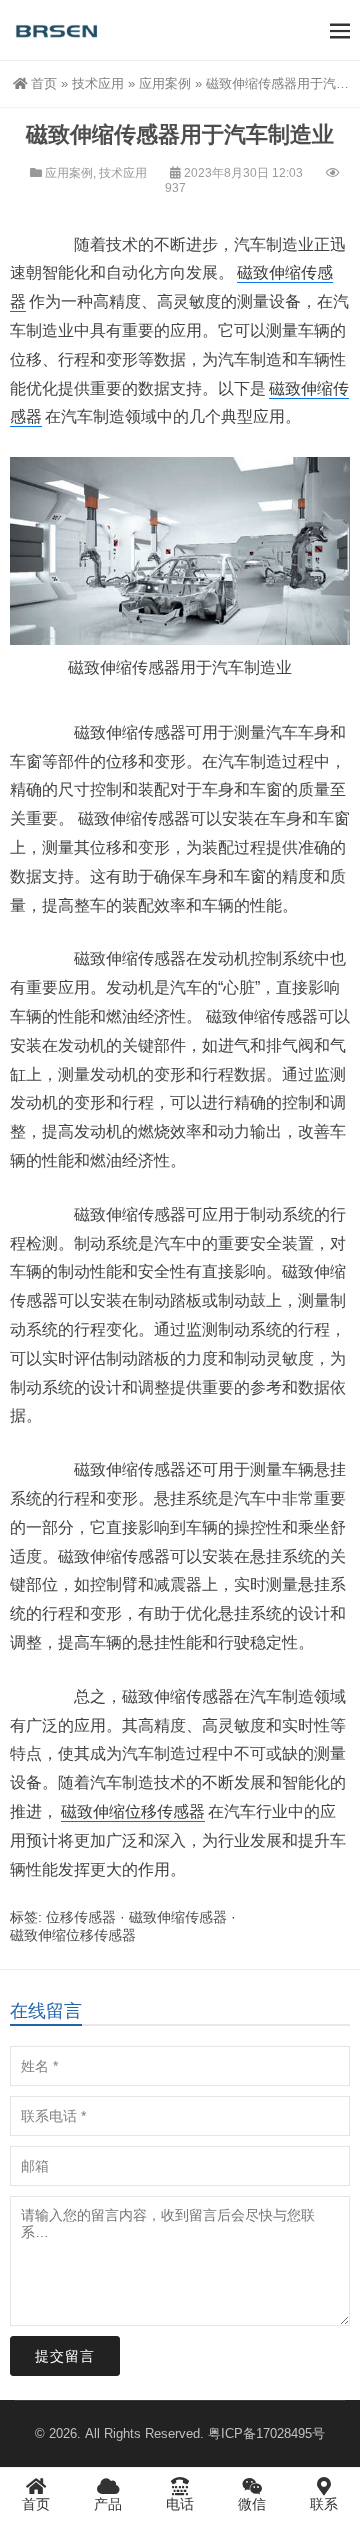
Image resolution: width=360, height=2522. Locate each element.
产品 (108, 2504)
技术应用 (98, 83)
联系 (324, 2504)
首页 (44, 83)
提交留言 (65, 2356)
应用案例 (165, 83)
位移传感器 (81, 1917)
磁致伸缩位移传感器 (133, 1811)
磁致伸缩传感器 (178, 1917)
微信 (252, 2504)
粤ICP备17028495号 (266, 2433)
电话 (180, 2504)
